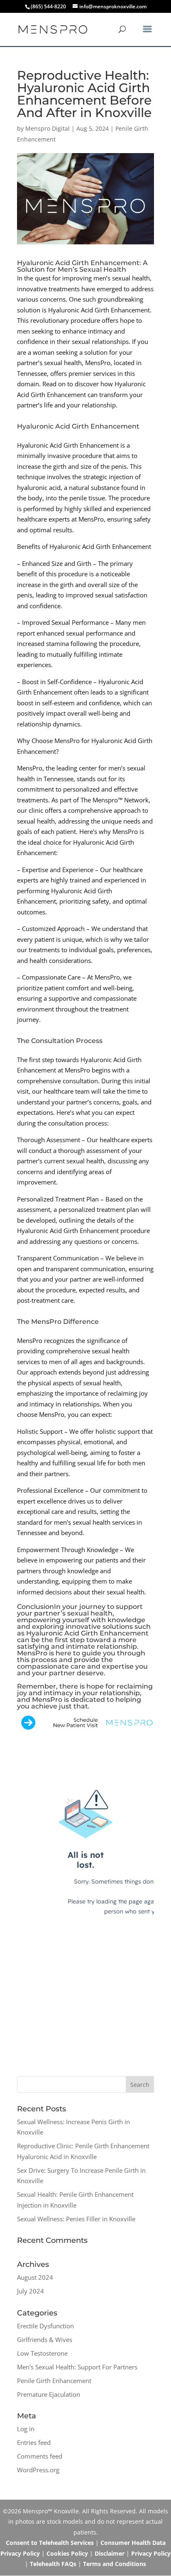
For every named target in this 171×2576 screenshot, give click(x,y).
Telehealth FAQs (53, 2564)
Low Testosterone (42, 2353)
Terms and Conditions (115, 2564)
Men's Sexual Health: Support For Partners (77, 2367)
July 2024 (31, 2291)
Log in (26, 2429)
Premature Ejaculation (49, 2394)
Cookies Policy (67, 2553)
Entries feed (34, 2442)
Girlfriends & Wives (45, 2340)
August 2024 (35, 2277)
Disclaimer (110, 2553)
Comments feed (40, 2456)
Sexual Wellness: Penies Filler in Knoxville (76, 2219)
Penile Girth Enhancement (54, 2381)
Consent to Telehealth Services (50, 2543)
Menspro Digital (48, 128)
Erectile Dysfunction (45, 2326)
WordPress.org (38, 2470)
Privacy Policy (151, 2553)
